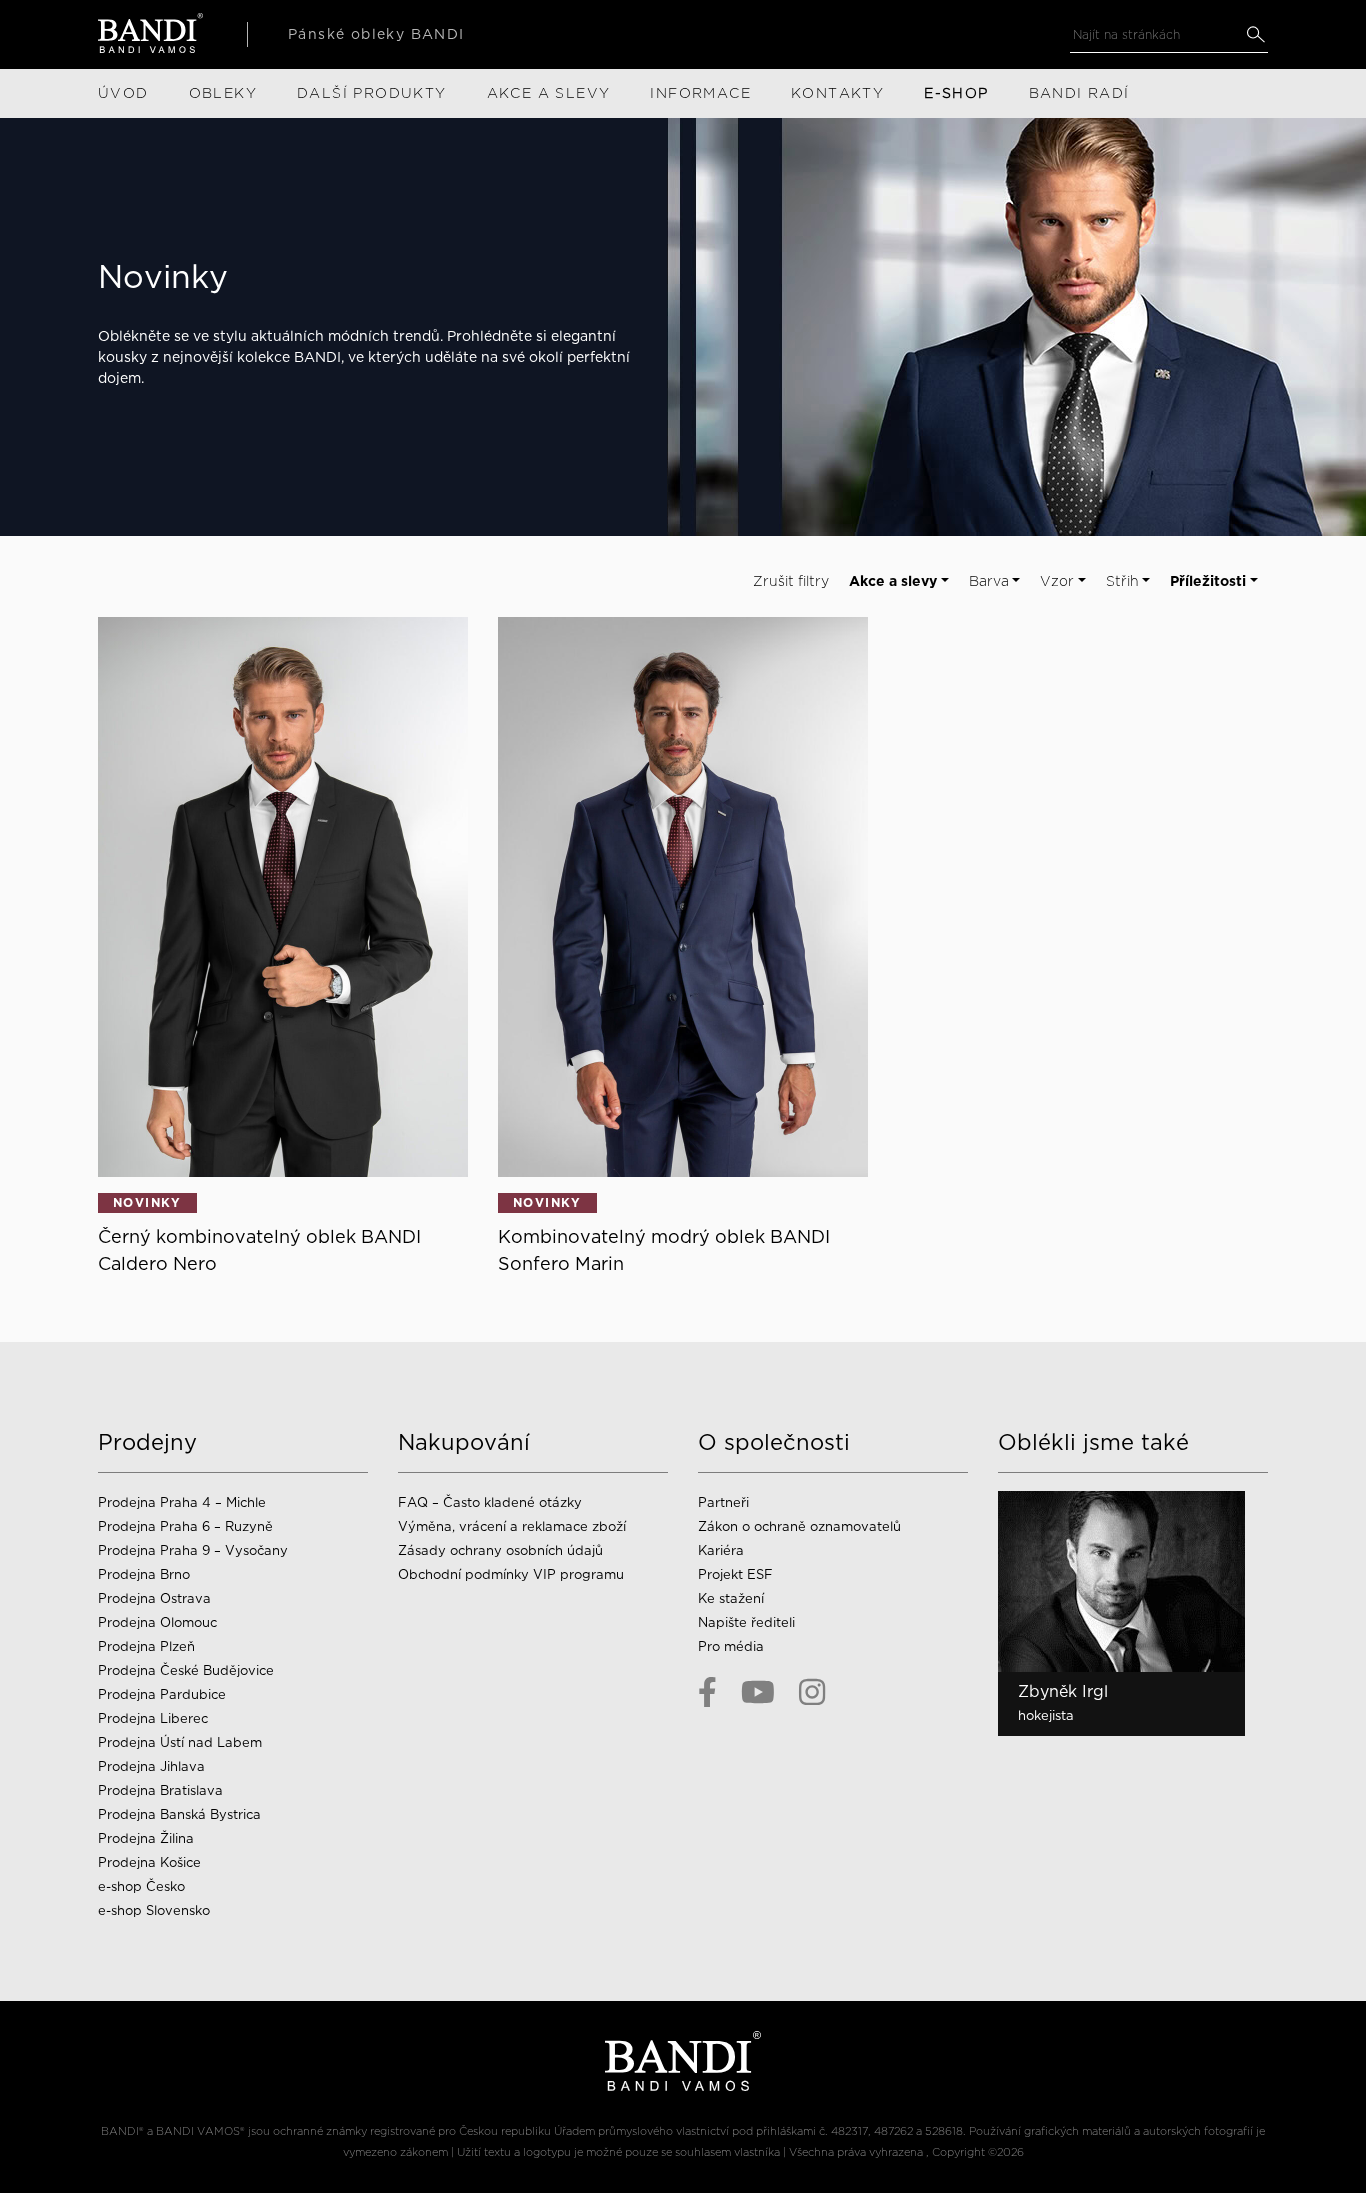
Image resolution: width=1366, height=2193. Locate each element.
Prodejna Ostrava (154, 1598)
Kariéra (721, 1550)
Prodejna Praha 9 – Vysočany (193, 1550)
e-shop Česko (141, 1886)
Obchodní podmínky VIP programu (513, 1574)
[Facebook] (707, 1692)
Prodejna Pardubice (162, 1694)
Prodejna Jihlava (151, 1766)
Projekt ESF (735, 1574)
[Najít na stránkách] (1255, 34)
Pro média (731, 1646)
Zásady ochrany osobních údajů (500, 1550)
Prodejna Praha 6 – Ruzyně (185, 1526)
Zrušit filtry (791, 581)
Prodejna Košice (149, 1862)
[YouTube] (758, 1692)
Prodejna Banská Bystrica (179, 1814)
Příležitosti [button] (1208, 581)
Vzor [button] (1057, 581)
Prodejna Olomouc (157, 1622)
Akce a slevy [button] (893, 581)
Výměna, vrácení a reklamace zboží (512, 1526)
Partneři (723, 1502)
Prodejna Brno (144, 1574)
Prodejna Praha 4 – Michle (182, 1502)
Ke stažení (731, 1598)
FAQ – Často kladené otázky (490, 1502)
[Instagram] (812, 1692)
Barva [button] (989, 581)
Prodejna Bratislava (160, 1790)
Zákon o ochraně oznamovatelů (799, 1526)
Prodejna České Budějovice (186, 1670)
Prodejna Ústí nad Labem (180, 1742)
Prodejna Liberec (153, 1718)
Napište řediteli (746, 1622)
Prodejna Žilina (146, 1838)
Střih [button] (1122, 581)
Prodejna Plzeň (146, 1646)
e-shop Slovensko (154, 1910)
